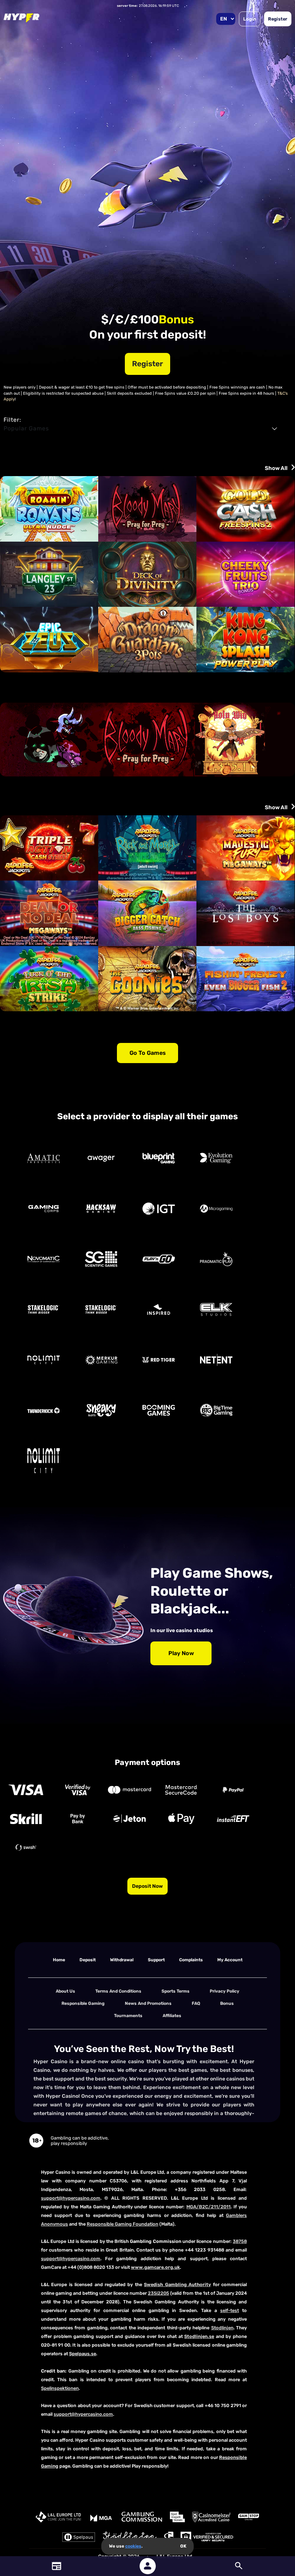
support (156, 1960)
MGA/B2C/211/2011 (208, 2207)
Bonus (227, 2003)
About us (65, 1991)
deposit (88, 1960)
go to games (148, 1053)
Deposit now (147, 1886)
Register (278, 19)
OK (183, 2546)
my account (230, 1960)
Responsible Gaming (83, 2003)
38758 (240, 2241)
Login (250, 19)
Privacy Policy (224, 1991)
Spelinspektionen (60, 2388)
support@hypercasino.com (71, 2198)
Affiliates (172, 2016)
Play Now (181, 1653)
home (59, 1960)
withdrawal (122, 1960)
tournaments (128, 2016)
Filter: (12, 420)
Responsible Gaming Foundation (122, 2224)
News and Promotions (148, 2003)
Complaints (191, 1960)
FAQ (196, 2003)
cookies (133, 2546)
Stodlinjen (222, 2328)
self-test (230, 2310)
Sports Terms (176, 1991)
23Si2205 (158, 2293)
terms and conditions (118, 1991)
